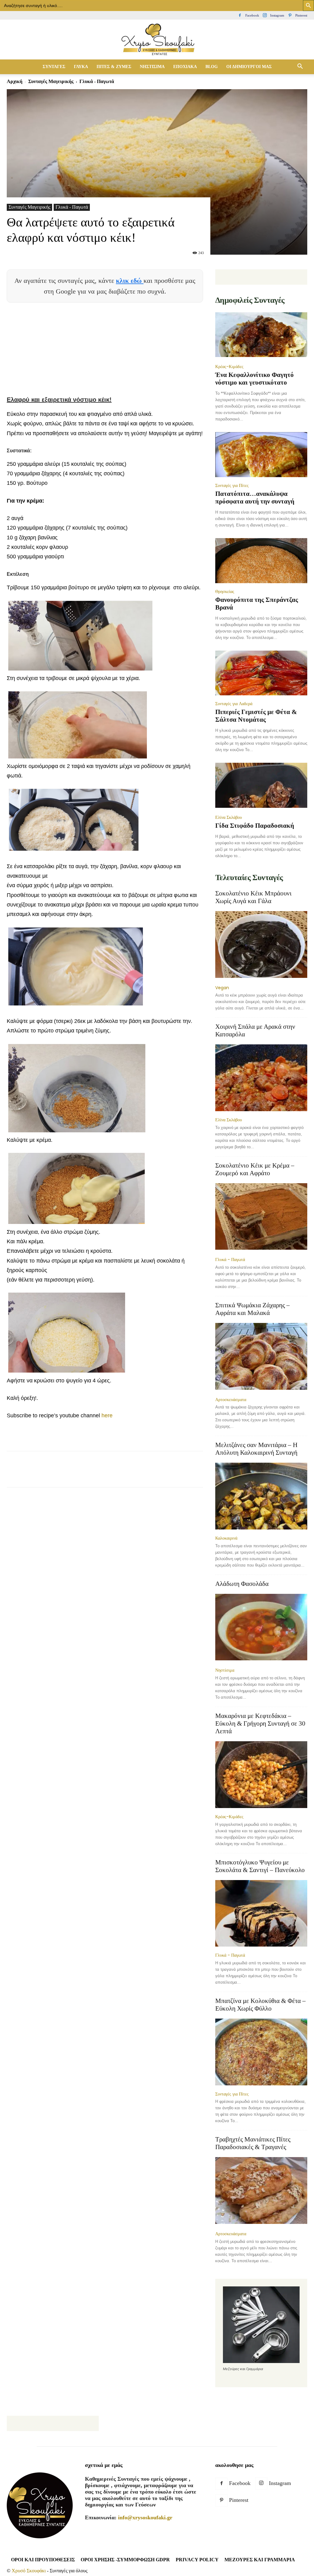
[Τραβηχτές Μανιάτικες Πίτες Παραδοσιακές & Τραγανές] (261, 2191)
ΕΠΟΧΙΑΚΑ (185, 67)
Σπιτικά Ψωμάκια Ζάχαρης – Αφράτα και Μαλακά (253, 1309)
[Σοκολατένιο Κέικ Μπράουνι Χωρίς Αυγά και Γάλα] (261, 945)
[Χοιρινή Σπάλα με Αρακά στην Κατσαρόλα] (261, 1078)
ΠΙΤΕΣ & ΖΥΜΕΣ (114, 67)
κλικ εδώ (130, 281)
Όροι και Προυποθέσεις (43, 2560)
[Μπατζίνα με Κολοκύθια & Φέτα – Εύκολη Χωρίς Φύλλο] (261, 2052)
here (107, 1415)
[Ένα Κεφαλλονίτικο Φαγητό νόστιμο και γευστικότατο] (261, 335)
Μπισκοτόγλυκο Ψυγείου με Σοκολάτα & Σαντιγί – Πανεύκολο (260, 1866)
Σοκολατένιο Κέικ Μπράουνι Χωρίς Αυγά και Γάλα (253, 897)
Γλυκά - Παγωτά (72, 207)
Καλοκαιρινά (226, 1538)
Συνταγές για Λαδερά (234, 704)
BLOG (212, 67)
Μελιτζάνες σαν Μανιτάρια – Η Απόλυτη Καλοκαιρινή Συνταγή (256, 1449)
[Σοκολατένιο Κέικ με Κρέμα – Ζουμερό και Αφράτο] (261, 1217)
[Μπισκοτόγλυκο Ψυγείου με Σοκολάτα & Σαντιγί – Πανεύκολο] (261, 1913)
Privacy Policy (197, 2560)
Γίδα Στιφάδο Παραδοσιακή (255, 826)
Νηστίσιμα (225, 1670)
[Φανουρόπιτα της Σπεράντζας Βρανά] (261, 561)
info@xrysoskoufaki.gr (145, 2517)
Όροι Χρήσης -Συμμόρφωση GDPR (125, 2560)
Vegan (222, 988)
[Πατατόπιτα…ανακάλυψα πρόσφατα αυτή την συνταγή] (261, 455)
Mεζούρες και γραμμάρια (260, 2560)
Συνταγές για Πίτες (232, 485)
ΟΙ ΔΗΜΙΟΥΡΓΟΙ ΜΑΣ (249, 67)
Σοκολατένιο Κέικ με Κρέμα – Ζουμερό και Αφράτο (255, 1169)
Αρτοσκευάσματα (231, 1400)
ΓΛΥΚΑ (81, 67)
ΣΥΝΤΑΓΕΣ (54, 67)
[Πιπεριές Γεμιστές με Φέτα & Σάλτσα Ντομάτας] (261, 673)
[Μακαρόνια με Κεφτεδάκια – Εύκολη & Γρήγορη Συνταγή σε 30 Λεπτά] (261, 1775)
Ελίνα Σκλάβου (229, 817)
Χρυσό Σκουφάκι (29, 2571)
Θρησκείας (225, 591)
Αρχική (15, 81)
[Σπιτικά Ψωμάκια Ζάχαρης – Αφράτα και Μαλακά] (261, 1357)
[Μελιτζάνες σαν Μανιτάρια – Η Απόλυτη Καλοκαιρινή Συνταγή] (261, 1496)
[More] (156, 1475)
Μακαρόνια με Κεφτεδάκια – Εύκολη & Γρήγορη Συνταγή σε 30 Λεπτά (260, 1723)
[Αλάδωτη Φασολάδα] (261, 1628)
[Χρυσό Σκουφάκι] (157, 40)
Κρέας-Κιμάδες (229, 367)
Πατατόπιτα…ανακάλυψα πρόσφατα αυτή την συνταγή (255, 498)
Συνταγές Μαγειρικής (51, 81)
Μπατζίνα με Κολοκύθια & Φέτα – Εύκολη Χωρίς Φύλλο (260, 2005)
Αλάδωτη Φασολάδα (242, 1584)
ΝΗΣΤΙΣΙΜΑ (152, 67)
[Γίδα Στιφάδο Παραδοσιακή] (261, 786)
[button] (300, 67)
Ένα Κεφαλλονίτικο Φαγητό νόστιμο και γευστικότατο (255, 379)
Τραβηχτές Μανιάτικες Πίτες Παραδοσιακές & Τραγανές (253, 2143)
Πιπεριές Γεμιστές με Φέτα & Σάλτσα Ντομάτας (256, 716)
